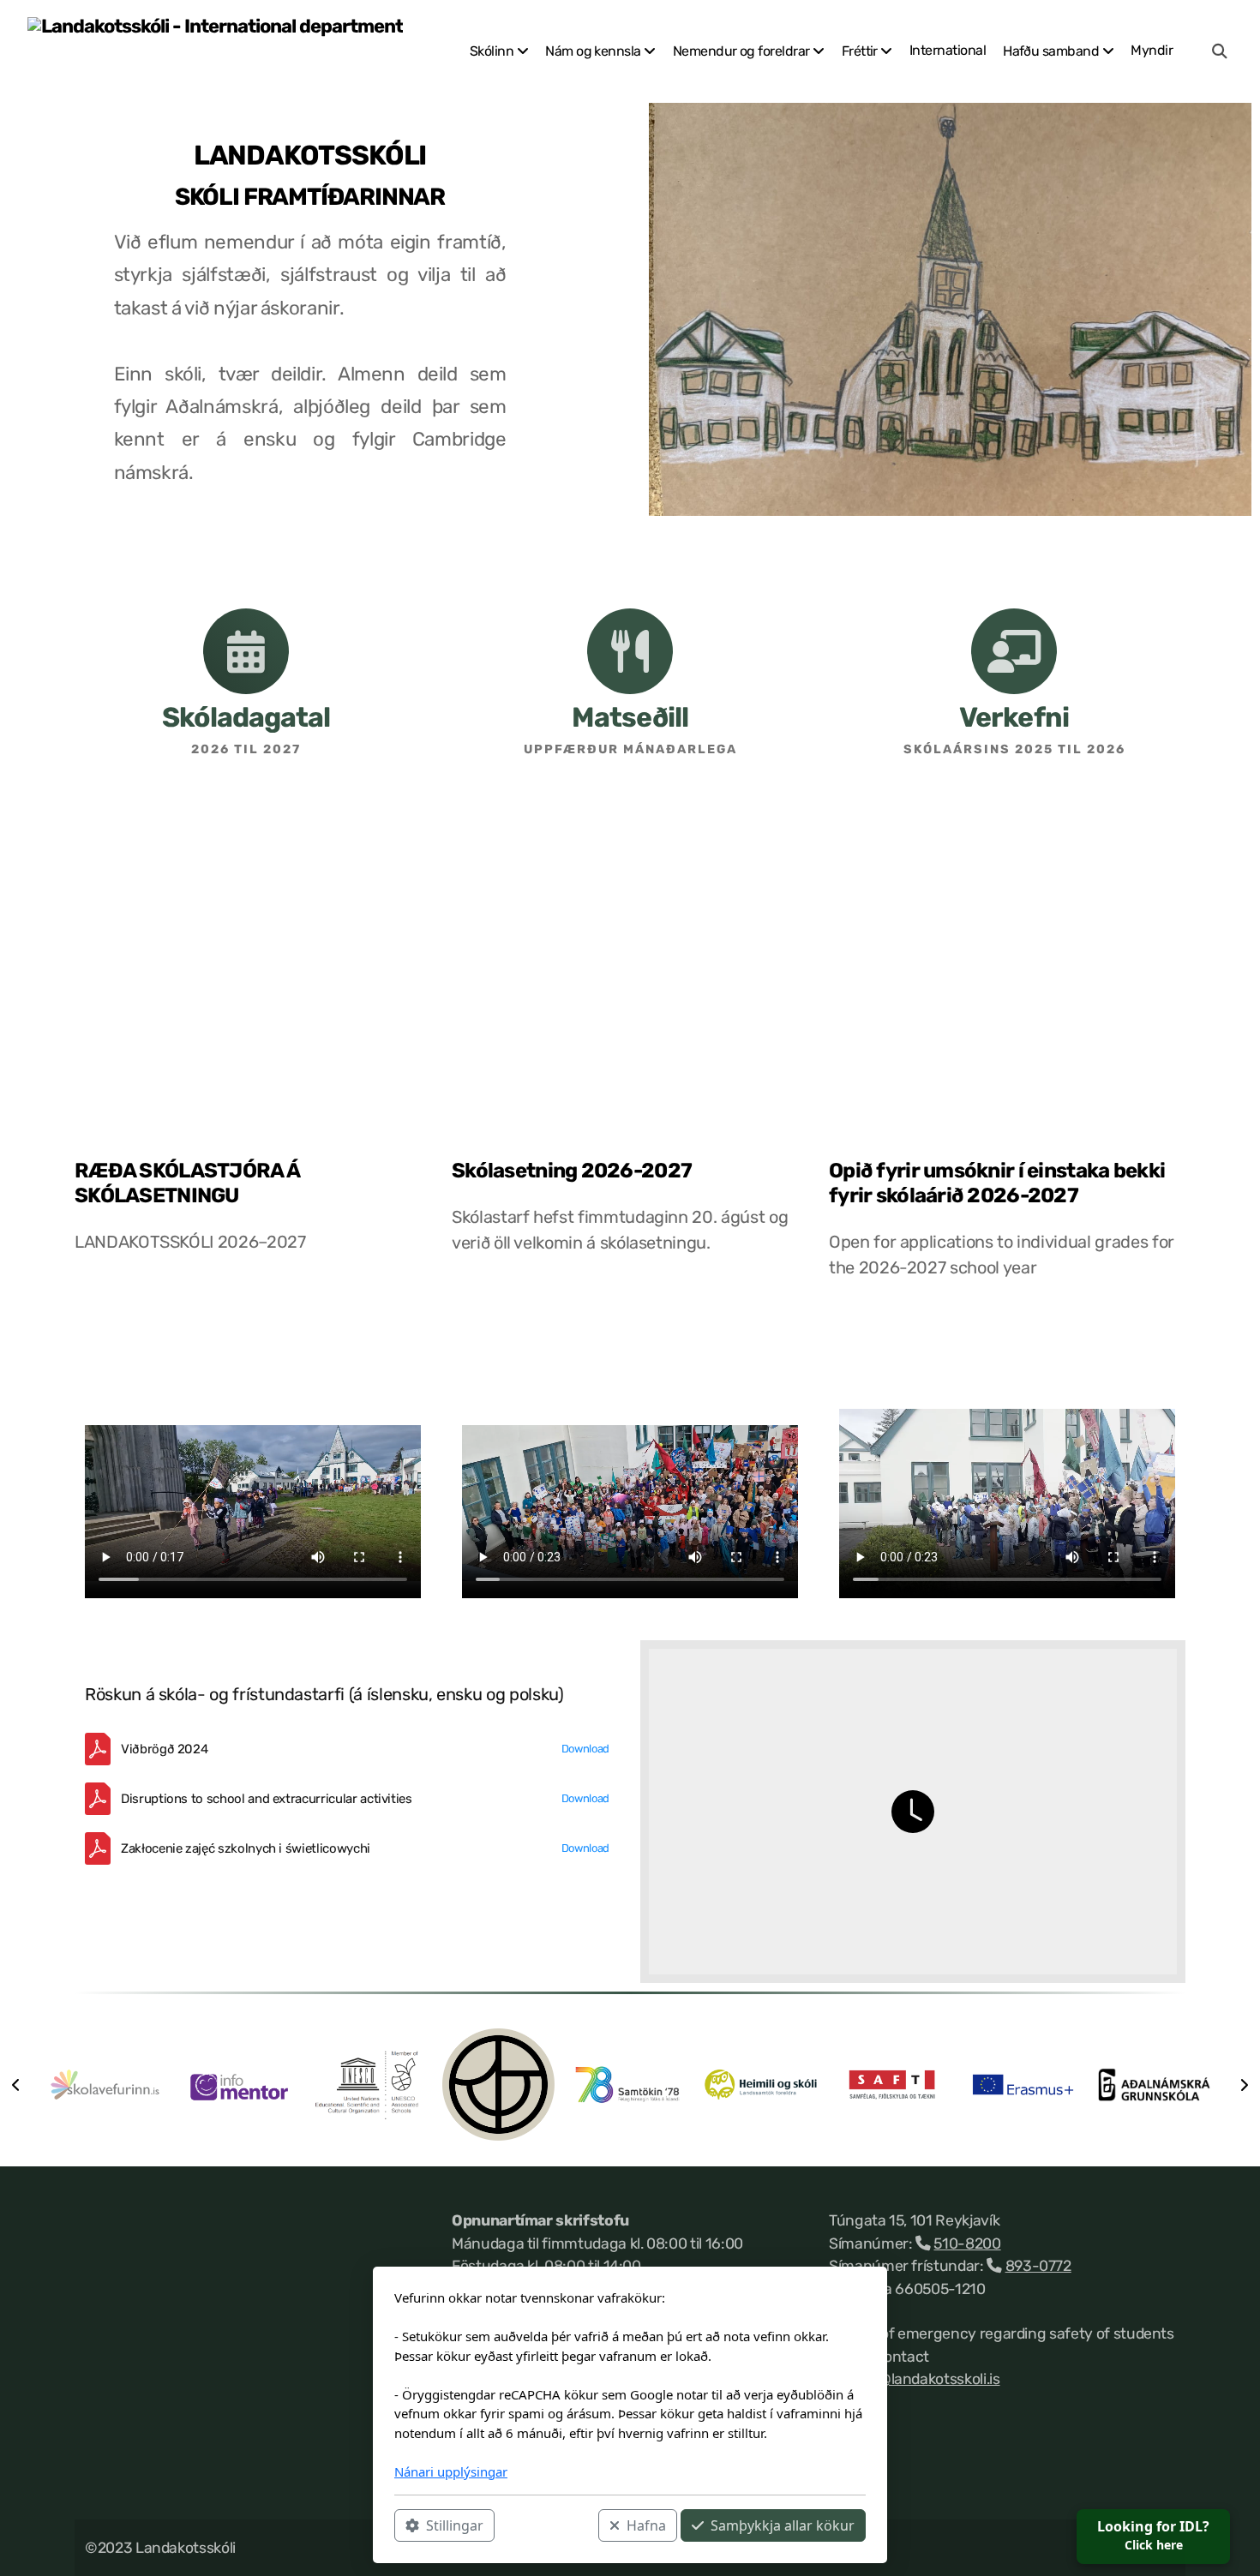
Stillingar (455, 2525)
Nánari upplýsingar (451, 2471)
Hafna (646, 2525)
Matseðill (630, 717)
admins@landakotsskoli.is (915, 2379)
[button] (15, 2085)
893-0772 (1038, 2266)
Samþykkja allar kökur (783, 2525)
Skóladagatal (246, 717)
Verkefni (1014, 717)
